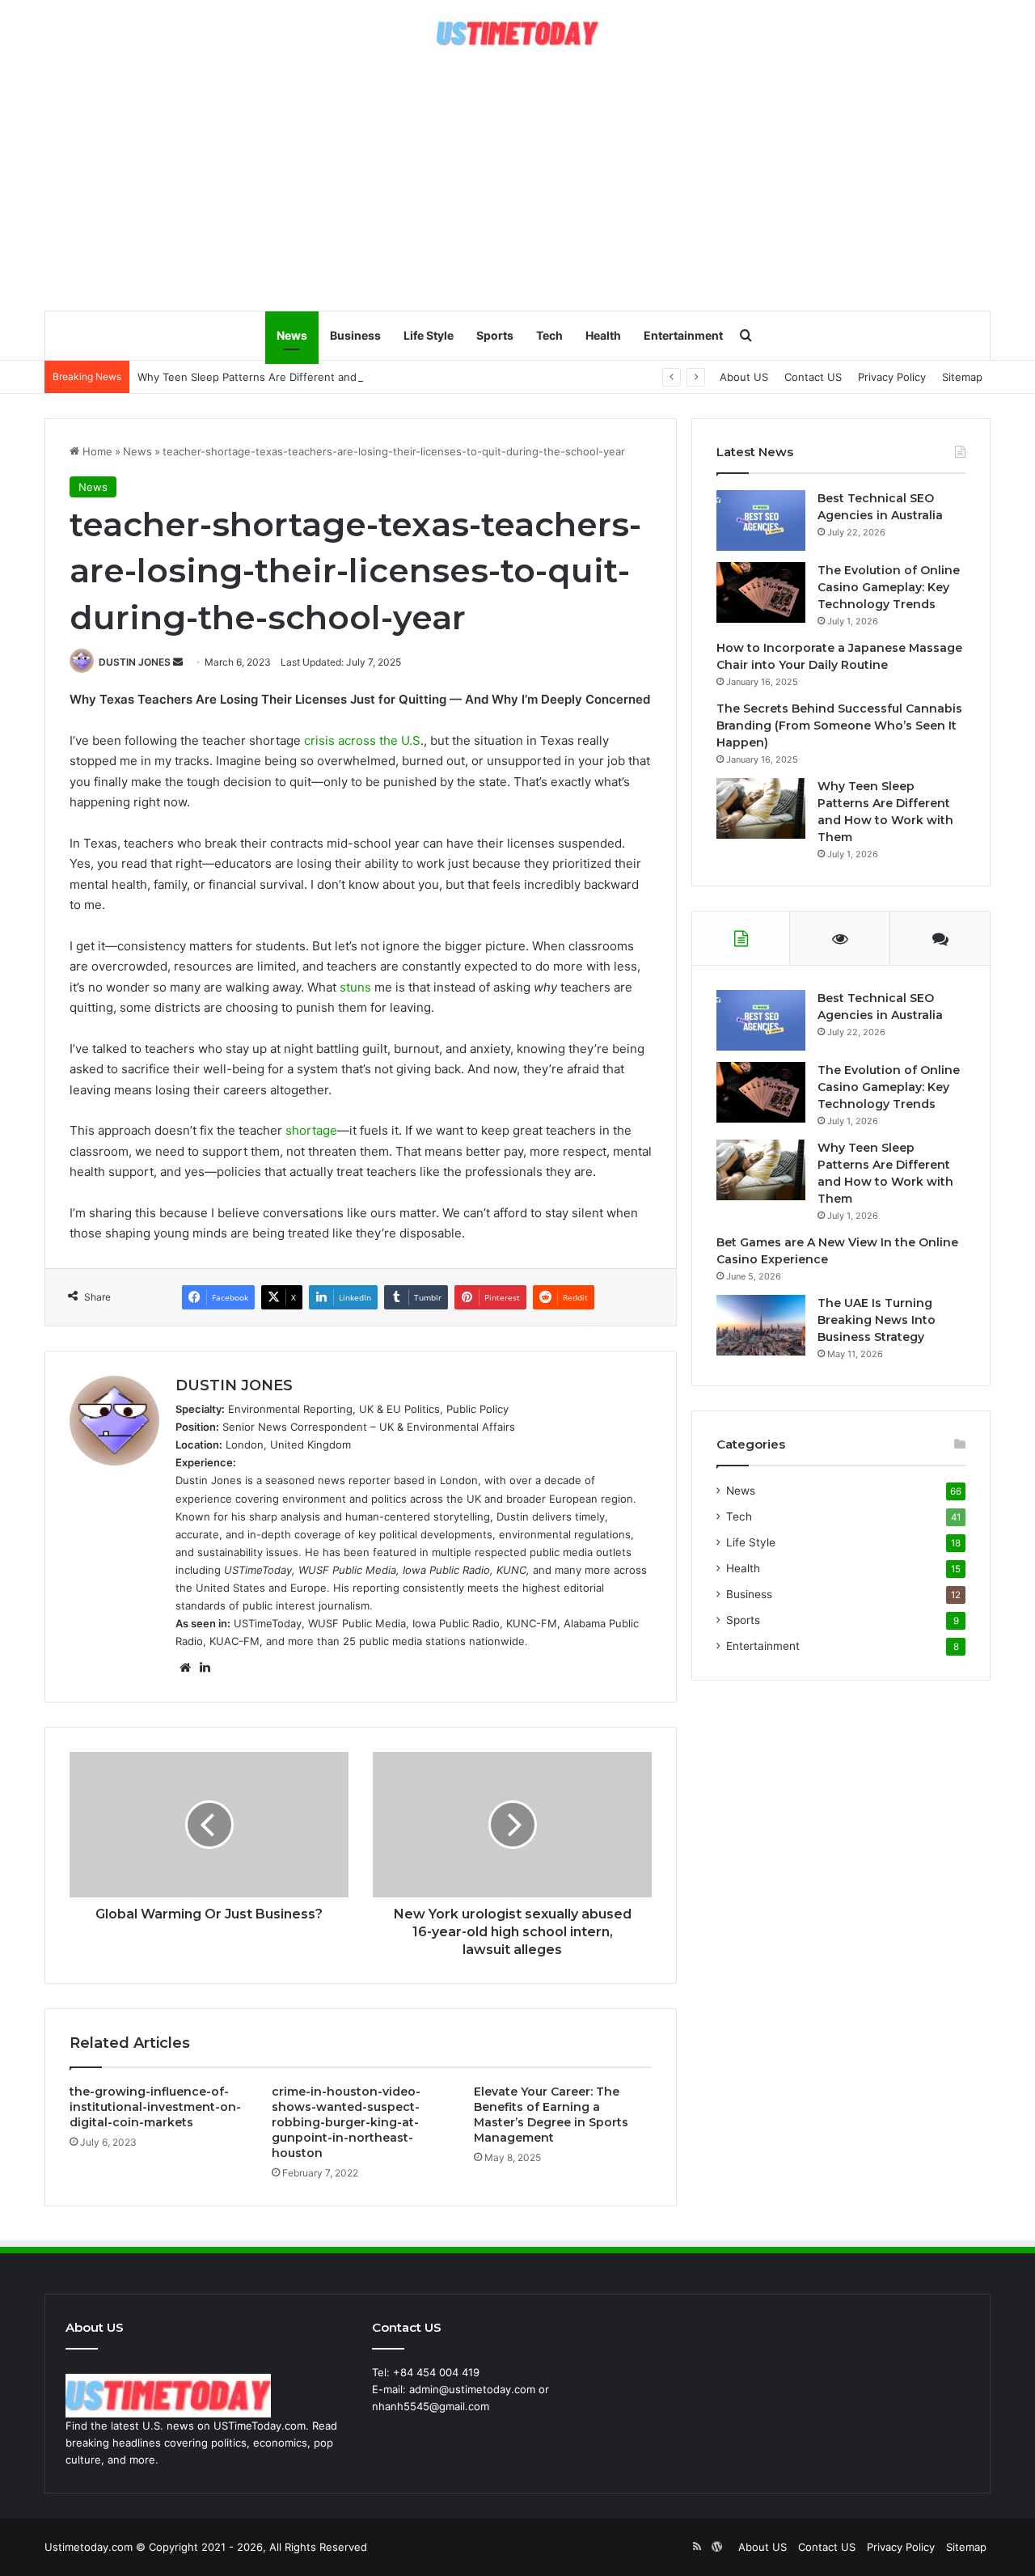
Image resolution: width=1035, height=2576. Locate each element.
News (292, 335)
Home (96, 451)
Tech (549, 335)
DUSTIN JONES (135, 662)
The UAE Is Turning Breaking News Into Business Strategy (877, 1320)
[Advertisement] (517, 180)
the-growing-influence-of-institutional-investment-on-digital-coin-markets (155, 2107)
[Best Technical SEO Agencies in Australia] (761, 520)
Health (603, 335)
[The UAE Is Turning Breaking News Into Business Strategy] (761, 1325)
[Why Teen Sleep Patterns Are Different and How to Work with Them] (761, 808)
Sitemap (962, 377)
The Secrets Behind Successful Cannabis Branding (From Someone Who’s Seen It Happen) (839, 725)
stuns (355, 987)
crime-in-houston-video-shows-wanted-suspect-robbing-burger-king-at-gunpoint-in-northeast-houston (346, 2122)
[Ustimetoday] (517, 34)
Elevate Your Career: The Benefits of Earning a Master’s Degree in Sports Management (551, 2115)
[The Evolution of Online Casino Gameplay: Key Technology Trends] (761, 592)
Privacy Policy (892, 377)
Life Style (429, 335)
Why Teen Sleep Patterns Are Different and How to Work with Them (311, 377)
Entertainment (683, 335)
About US (744, 377)
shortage (311, 1130)
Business (355, 335)
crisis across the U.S (362, 740)
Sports (495, 335)
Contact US (813, 377)
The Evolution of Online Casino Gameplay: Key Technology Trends (889, 587)
